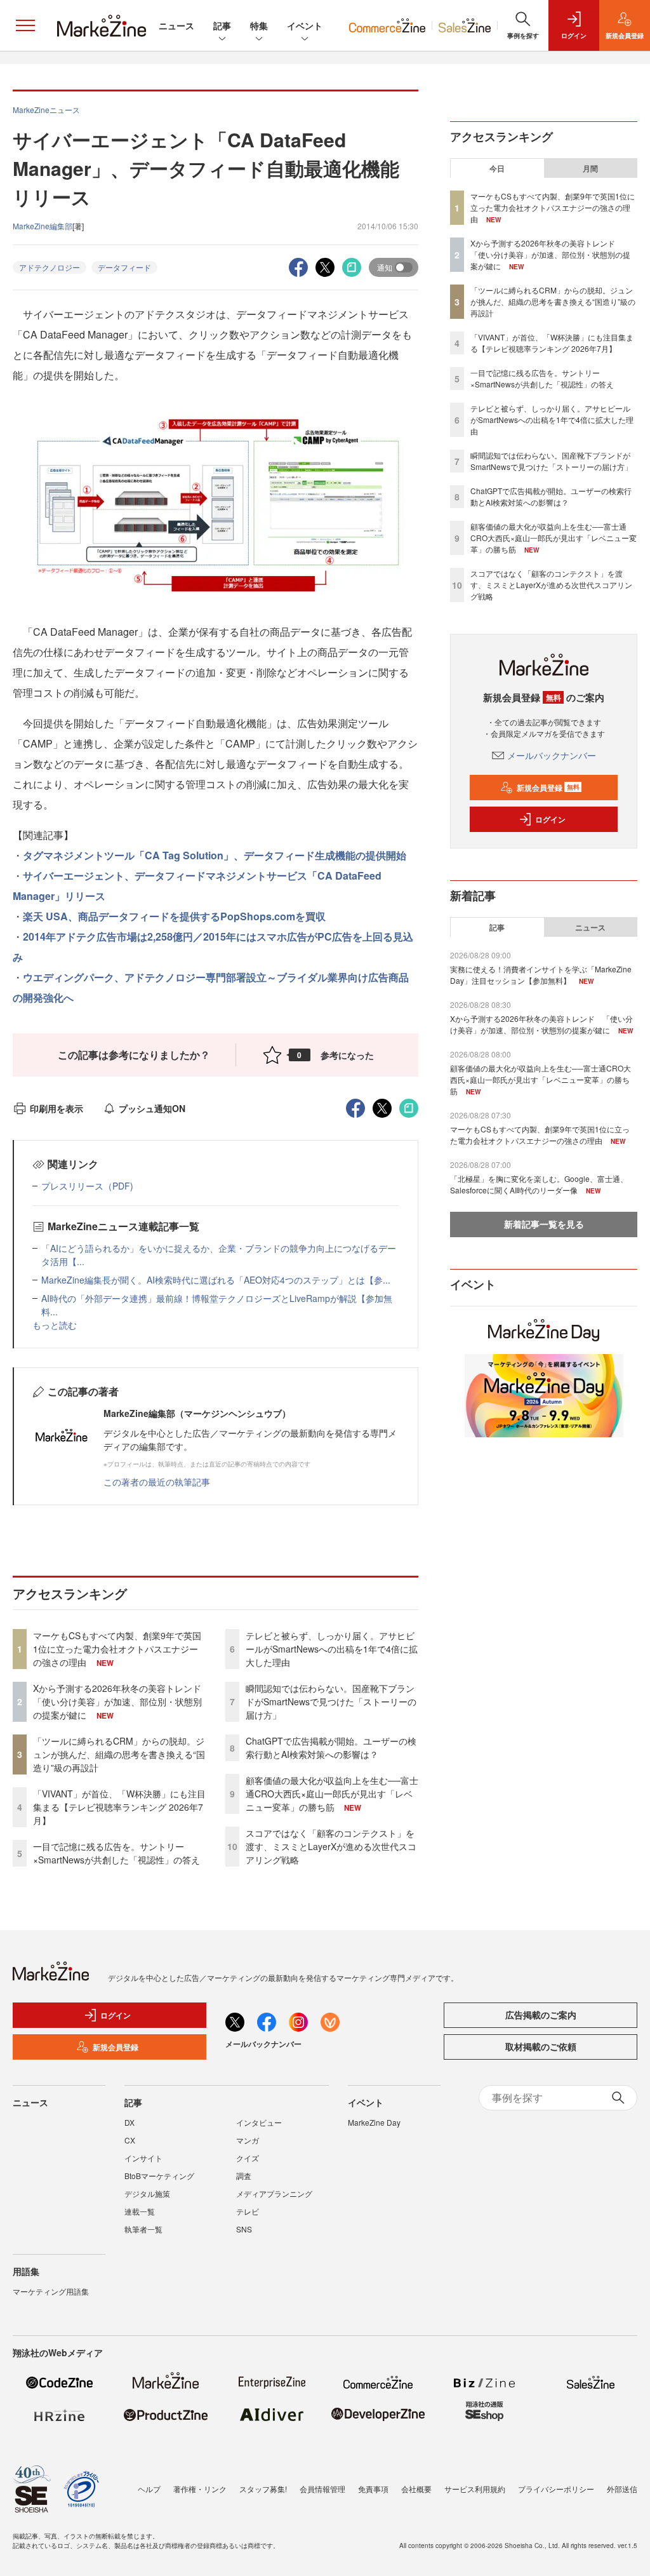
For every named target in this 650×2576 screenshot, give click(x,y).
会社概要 (416, 2489)
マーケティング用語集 (51, 2291)
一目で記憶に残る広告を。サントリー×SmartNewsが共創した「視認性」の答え (116, 1853)
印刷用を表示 (56, 1108)
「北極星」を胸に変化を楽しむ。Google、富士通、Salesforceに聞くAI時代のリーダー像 (539, 1184)
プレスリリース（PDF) (87, 1186)
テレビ (248, 2211)
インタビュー (259, 2122)
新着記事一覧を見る (544, 1224)
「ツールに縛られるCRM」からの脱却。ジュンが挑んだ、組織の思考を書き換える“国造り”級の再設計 (119, 1754)
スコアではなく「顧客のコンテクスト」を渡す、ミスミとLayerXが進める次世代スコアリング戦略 (331, 1846)
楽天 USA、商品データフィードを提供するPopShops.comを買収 (174, 916)
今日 (497, 168)
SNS (244, 2229)
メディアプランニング (274, 2193)
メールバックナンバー (552, 755)
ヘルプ (149, 2489)
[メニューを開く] (25, 25)
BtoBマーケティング (159, 2176)
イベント (305, 25)
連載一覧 (140, 2211)
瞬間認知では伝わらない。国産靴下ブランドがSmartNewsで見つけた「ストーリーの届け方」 (331, 1701)
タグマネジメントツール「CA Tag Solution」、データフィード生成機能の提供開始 (215, 855)
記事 (222, 25)
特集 (259, 25)
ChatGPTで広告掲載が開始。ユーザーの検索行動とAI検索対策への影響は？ (331, 1748)
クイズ (248, 2158)
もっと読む (55, 1325)
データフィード (124, 267)
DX (129, 2122)
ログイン (550, 819)
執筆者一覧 (143, 2229)
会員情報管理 (322, 2489)
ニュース (176, 25)
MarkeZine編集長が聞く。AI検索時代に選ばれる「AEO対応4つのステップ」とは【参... (216, 1280)
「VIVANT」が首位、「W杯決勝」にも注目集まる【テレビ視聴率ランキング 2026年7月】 (119, 1807)
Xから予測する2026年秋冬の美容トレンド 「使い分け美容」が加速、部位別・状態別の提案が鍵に (122, 1701)
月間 (590, 168)
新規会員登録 (548, 788)
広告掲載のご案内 (541, 2015)
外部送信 (622, 2489)
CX (130, 2140)
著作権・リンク (200, 2489)
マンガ (248, 2140)
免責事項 (373, 2489)
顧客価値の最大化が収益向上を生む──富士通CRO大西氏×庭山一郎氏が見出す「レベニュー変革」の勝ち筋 (332, 1794)
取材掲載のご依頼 (541, 2046)
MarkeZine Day (374, 2122)
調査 (244, 2176)
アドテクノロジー (50, 267)
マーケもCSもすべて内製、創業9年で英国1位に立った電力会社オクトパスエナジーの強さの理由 (117, 1649)
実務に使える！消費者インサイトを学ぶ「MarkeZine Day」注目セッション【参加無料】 (541, 975)
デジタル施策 (147, 2193)
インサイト (143, 2158)
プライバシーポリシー (556, 2489)
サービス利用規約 (475, 2489)
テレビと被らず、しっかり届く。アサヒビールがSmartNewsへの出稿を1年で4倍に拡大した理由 (332, 1649)
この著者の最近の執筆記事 (157, 1482)
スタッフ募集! (263, 2489)
